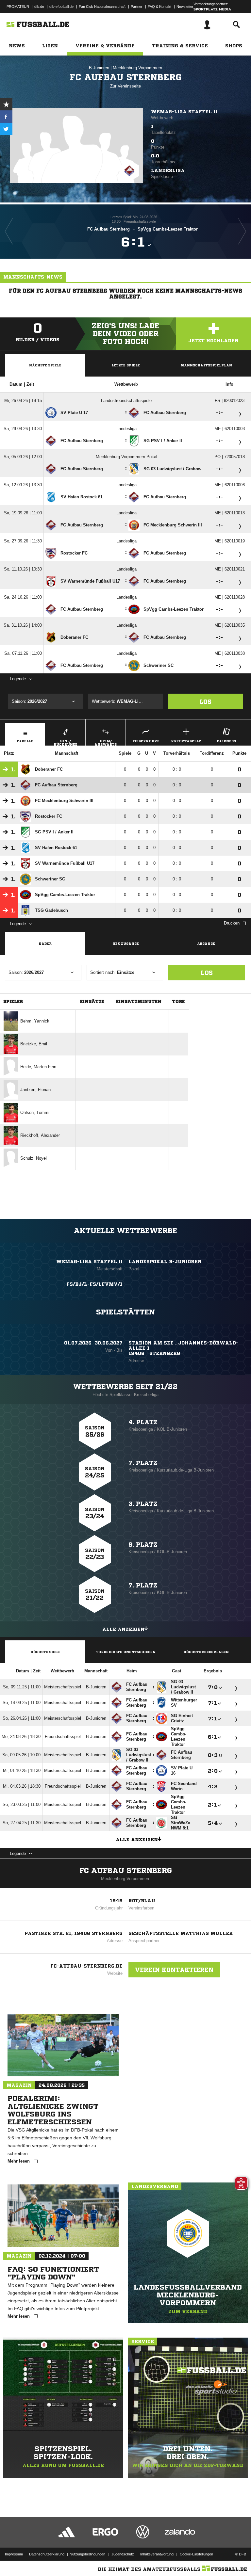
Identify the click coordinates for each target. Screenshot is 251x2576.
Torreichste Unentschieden (126, 1652)
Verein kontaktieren (174, 1970)
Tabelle (25, 741)
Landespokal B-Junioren (165, 1262)
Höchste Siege (45, 1652)
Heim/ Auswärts (106, 742)
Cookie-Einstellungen (196, 2554)
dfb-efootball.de (61, 7)
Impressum (14, 2554)
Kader (45, 943)
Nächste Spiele (45, 365)
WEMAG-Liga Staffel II (184, 112)
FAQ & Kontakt (159, 7)
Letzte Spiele (126, 365)
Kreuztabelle (186, 741)
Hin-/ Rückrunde (66, 742)
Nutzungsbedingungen (87, 2554)
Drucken (232, 923)
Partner (137, 7)
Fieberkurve (146, 741)
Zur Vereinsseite (125, 86)
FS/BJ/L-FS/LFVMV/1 (94, 1284)
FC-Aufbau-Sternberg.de (86, 1966)
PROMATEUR (18, 7)
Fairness (226, 741)
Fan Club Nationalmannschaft (102, 7)
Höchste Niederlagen (206, 1652)
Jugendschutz (123, 2554)
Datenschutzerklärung (47, 2554)
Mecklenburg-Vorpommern (137, 68)
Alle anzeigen (123, 1629)
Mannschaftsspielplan (206, 365)
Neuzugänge (126, 943)
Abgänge (206, 943)
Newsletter (185, 7)
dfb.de (39, 7)
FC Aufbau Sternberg (126, 1871)
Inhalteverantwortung (157, 2554)
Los (205, 701)
